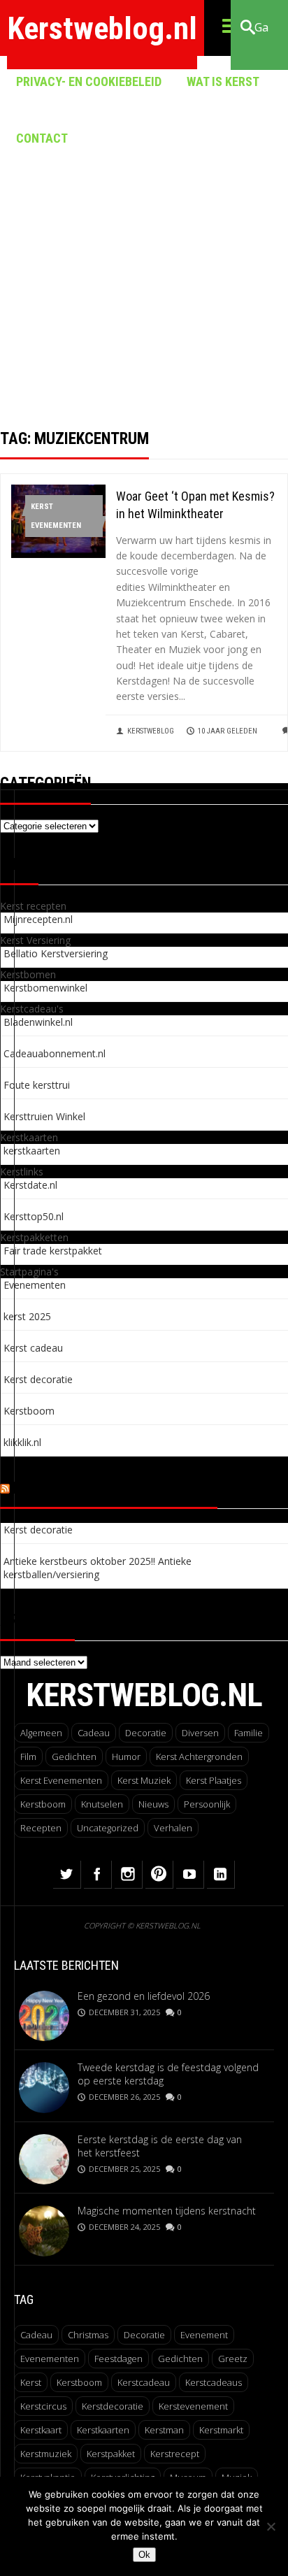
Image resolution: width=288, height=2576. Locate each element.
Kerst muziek (144, 1780)
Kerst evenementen (56, 516)
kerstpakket (111, 2454)
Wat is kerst (223, 81)
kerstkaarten (103, 2430)
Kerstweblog (151, 731)
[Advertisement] (144, 256)
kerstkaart (41, 2430)
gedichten (180, 2359)
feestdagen (118, 2359)
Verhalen (173, 1828)
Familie (249, 1733)
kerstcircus (43, 2406)
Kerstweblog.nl (102, 28)
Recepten (41, 1828)
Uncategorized (108, 1828)
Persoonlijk (207, 1804)
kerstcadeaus (214, 2382)
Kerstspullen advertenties (115, 1488)
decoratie (144, 2335)
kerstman (164, 2430)
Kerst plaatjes (214, 1780)
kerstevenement (193, 2406)
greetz (233, 2359)
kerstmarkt (221, 2430)
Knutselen (102, 1804)
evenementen (50, 2359)
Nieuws (153, 1804)
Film (28, 1756)
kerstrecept (175, 2454)
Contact (42, 138)
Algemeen (41, 1733)
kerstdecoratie (113, 2406)
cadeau (36, 2335)
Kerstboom (43, 1804)
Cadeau (94, 1733)
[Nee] (271, 2526)
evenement (204, 2335)
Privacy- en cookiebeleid (89, 81)
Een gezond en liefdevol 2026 (144, 1996)
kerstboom (79, 2382)
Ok (144, 2555)
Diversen (200, 1733)
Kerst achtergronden (199, 1756)
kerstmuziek (46, 2454)
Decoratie (146, 1733)
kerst (31, 2382)
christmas (88, 2335)
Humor (126, 1756)
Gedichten (74, 1756)
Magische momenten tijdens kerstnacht (167, 2211)
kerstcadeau (144, 2382)
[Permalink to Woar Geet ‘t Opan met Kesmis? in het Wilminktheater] (58, 554)
